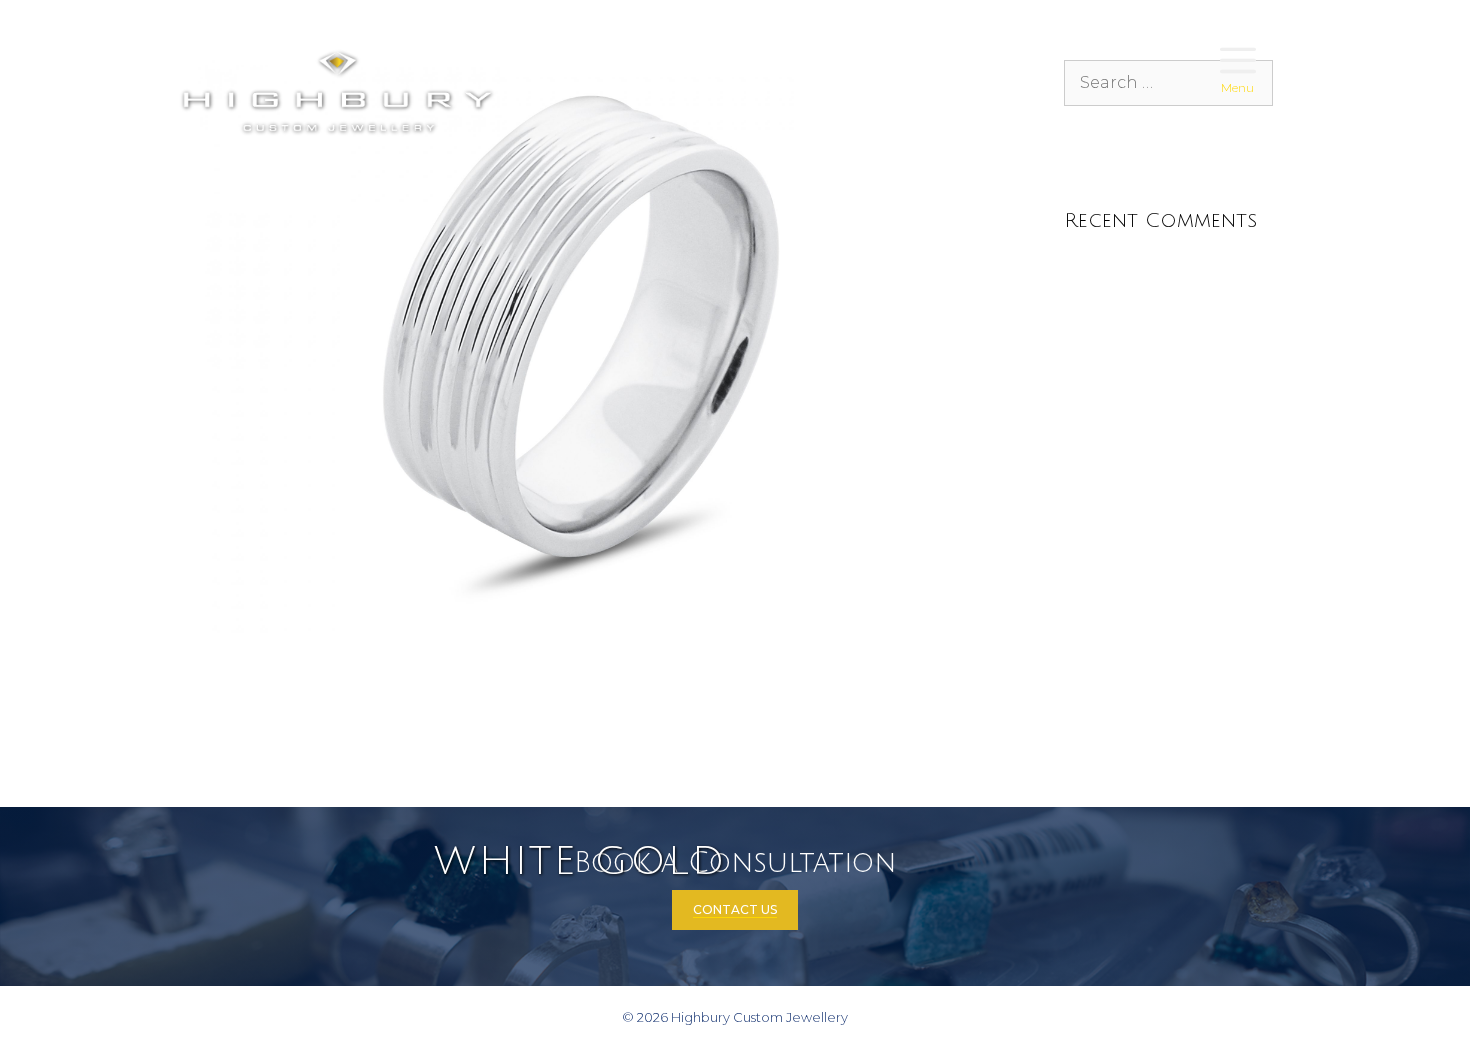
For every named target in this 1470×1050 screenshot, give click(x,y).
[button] (1238, 62)
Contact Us (735, 909)
